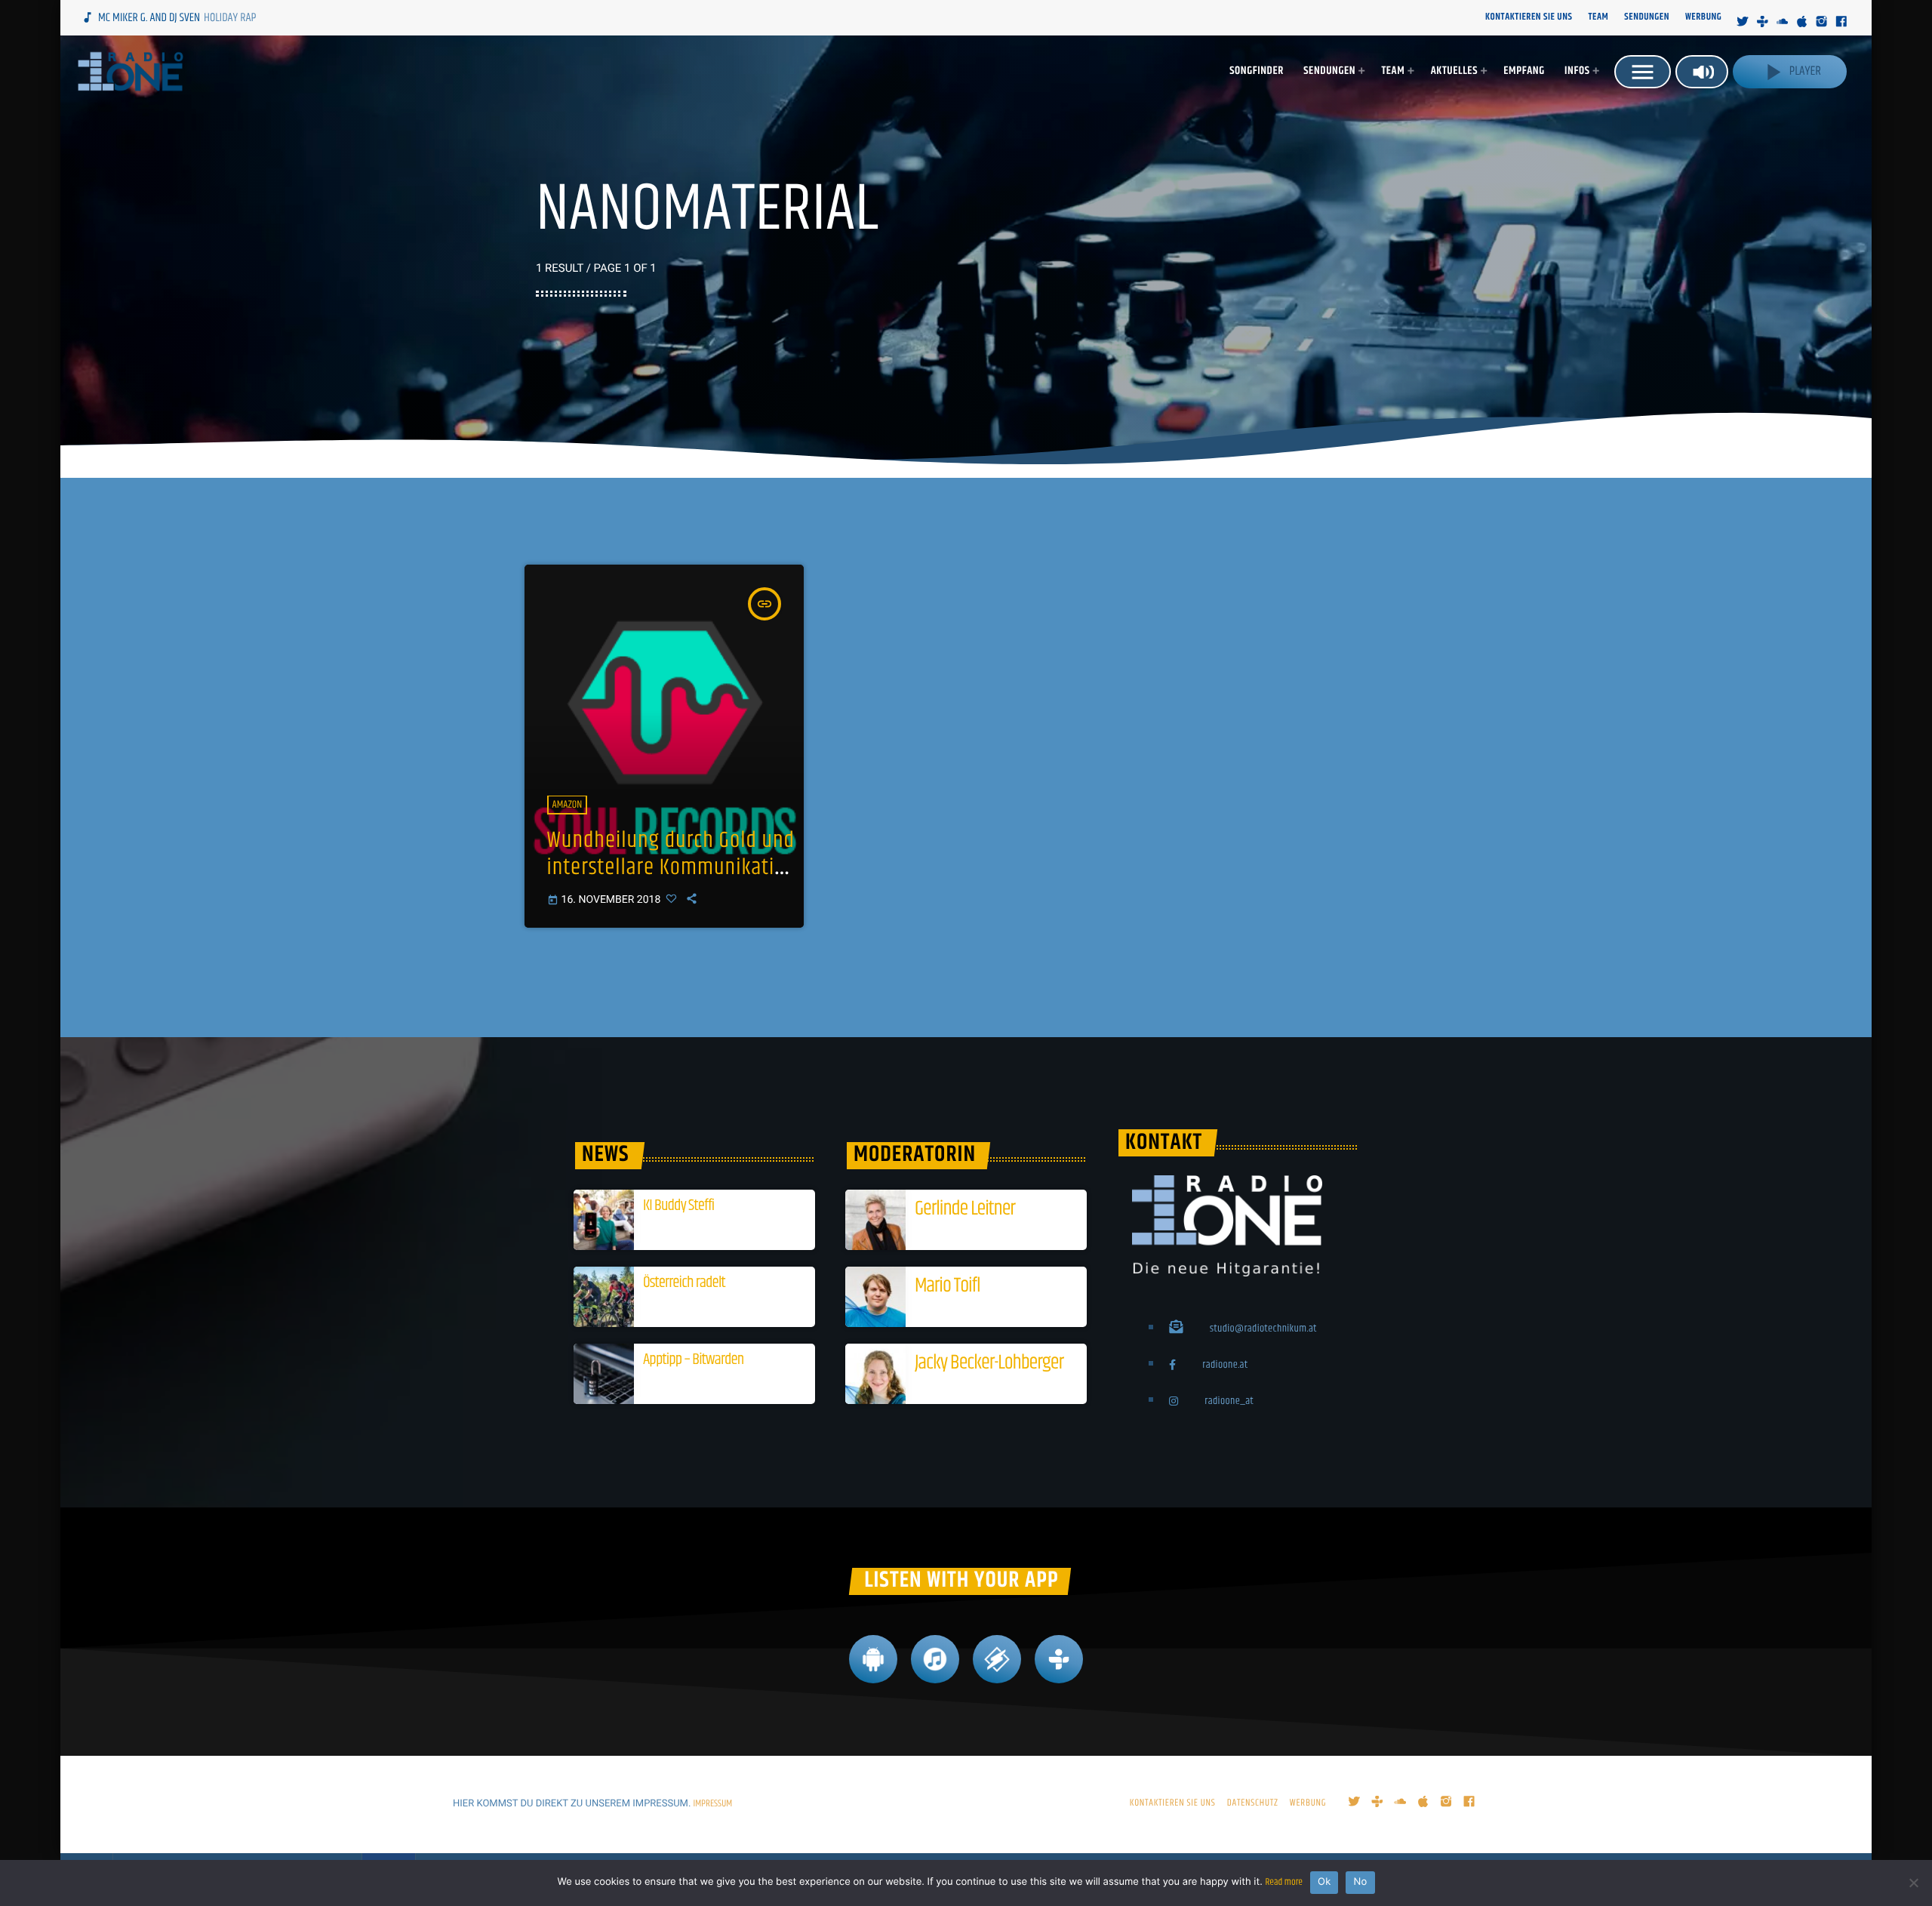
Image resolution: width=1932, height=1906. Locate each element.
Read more (1284, 1883)
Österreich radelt (684, 1283)
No (1360, 1882)
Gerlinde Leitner (965, 1209)
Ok (1324, 1882)
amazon (568, 805)
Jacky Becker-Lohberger (989, 1363)
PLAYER (1790, 72)
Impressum (713, 1804)
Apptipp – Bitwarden (693, 1360)
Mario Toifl (947, 1286)
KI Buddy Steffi (678, 1206)
